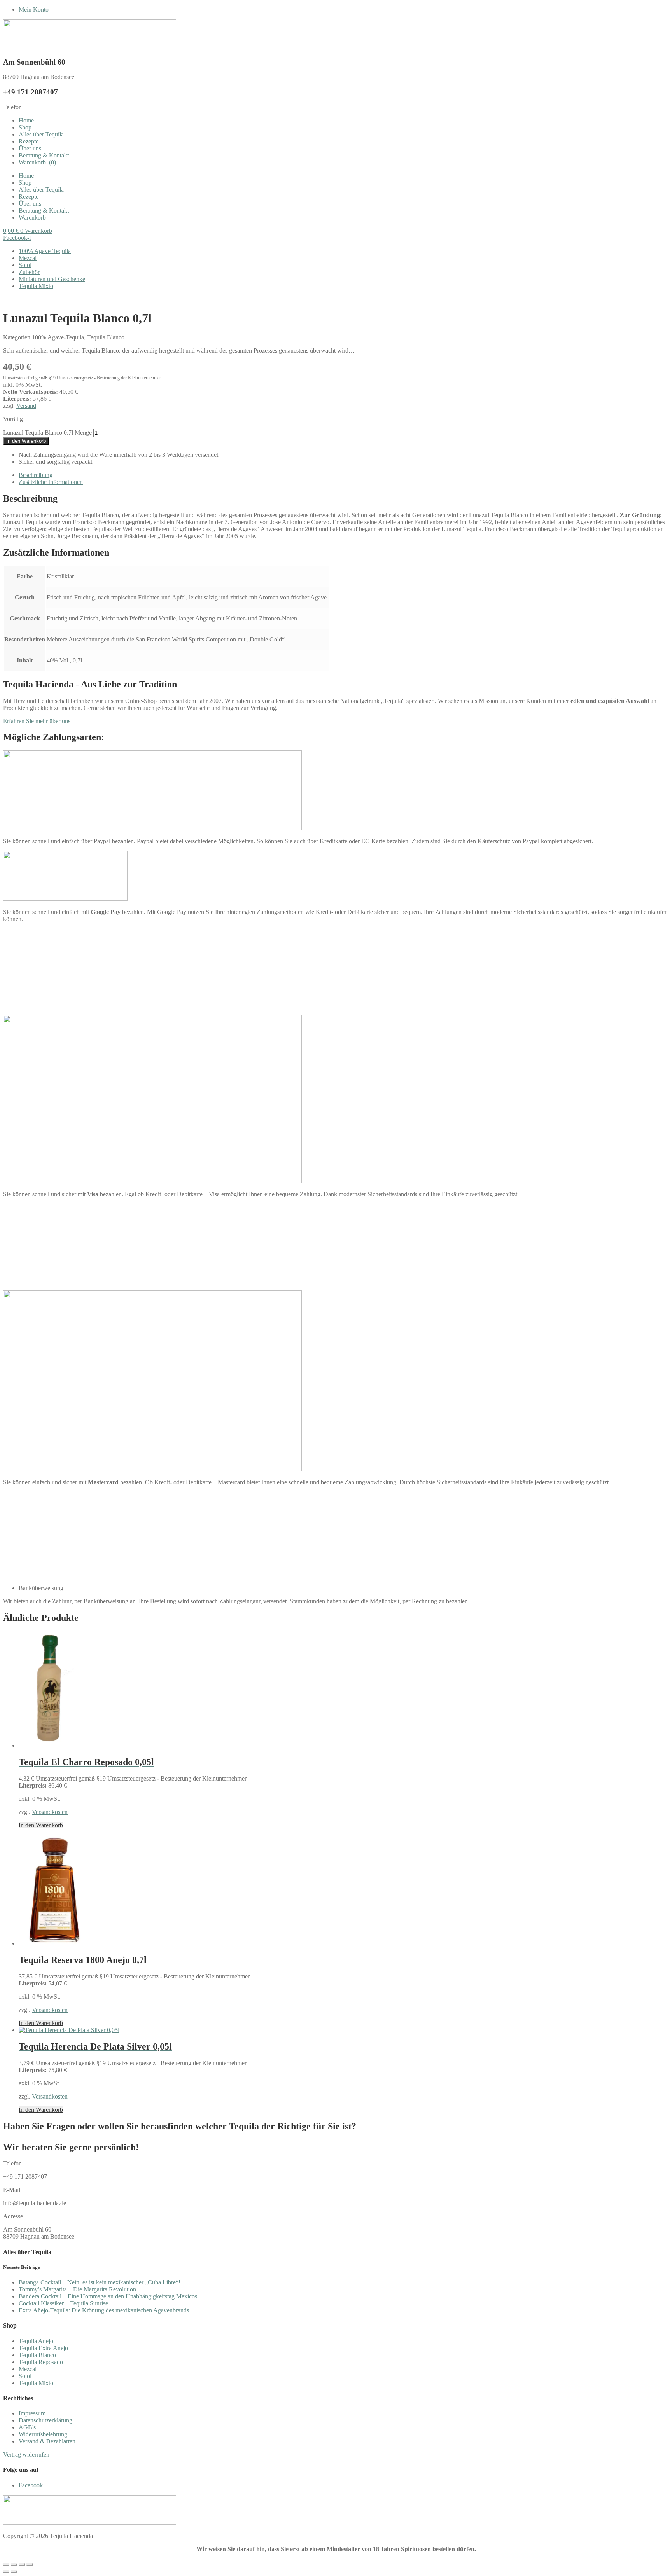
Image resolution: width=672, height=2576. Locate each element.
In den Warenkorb (26, 441)
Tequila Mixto (36, 286)
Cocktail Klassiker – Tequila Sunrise (63, 2303)
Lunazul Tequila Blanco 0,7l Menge (47, 433)
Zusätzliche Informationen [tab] (51, 482)
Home (26, 120)
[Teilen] (22, 2564)
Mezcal (28, 258)
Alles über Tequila (41, 134)
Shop (25, 127)
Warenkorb (37, 162)
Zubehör (29, 272)
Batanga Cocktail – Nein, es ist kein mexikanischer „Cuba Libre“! (100, 2282)
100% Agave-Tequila (45, 251)
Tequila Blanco (106, 337)
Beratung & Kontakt (44, 155)
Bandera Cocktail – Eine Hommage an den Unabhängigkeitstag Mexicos (108, 2296)
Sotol (25, 265)
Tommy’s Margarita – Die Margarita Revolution (77, 2289)
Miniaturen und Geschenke (52, 279)
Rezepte (29, 141)
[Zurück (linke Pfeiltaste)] (6, 2571)
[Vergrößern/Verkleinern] (6, 2564)
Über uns (30, 148)
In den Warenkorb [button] (41, 1825)
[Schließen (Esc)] (30, 2564)
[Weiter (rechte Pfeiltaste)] (14, 2571)
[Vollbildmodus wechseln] (14, 2564)
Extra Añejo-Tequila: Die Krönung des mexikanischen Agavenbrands (104, 2310)
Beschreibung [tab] (36, 475)
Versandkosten (50, 1812)
